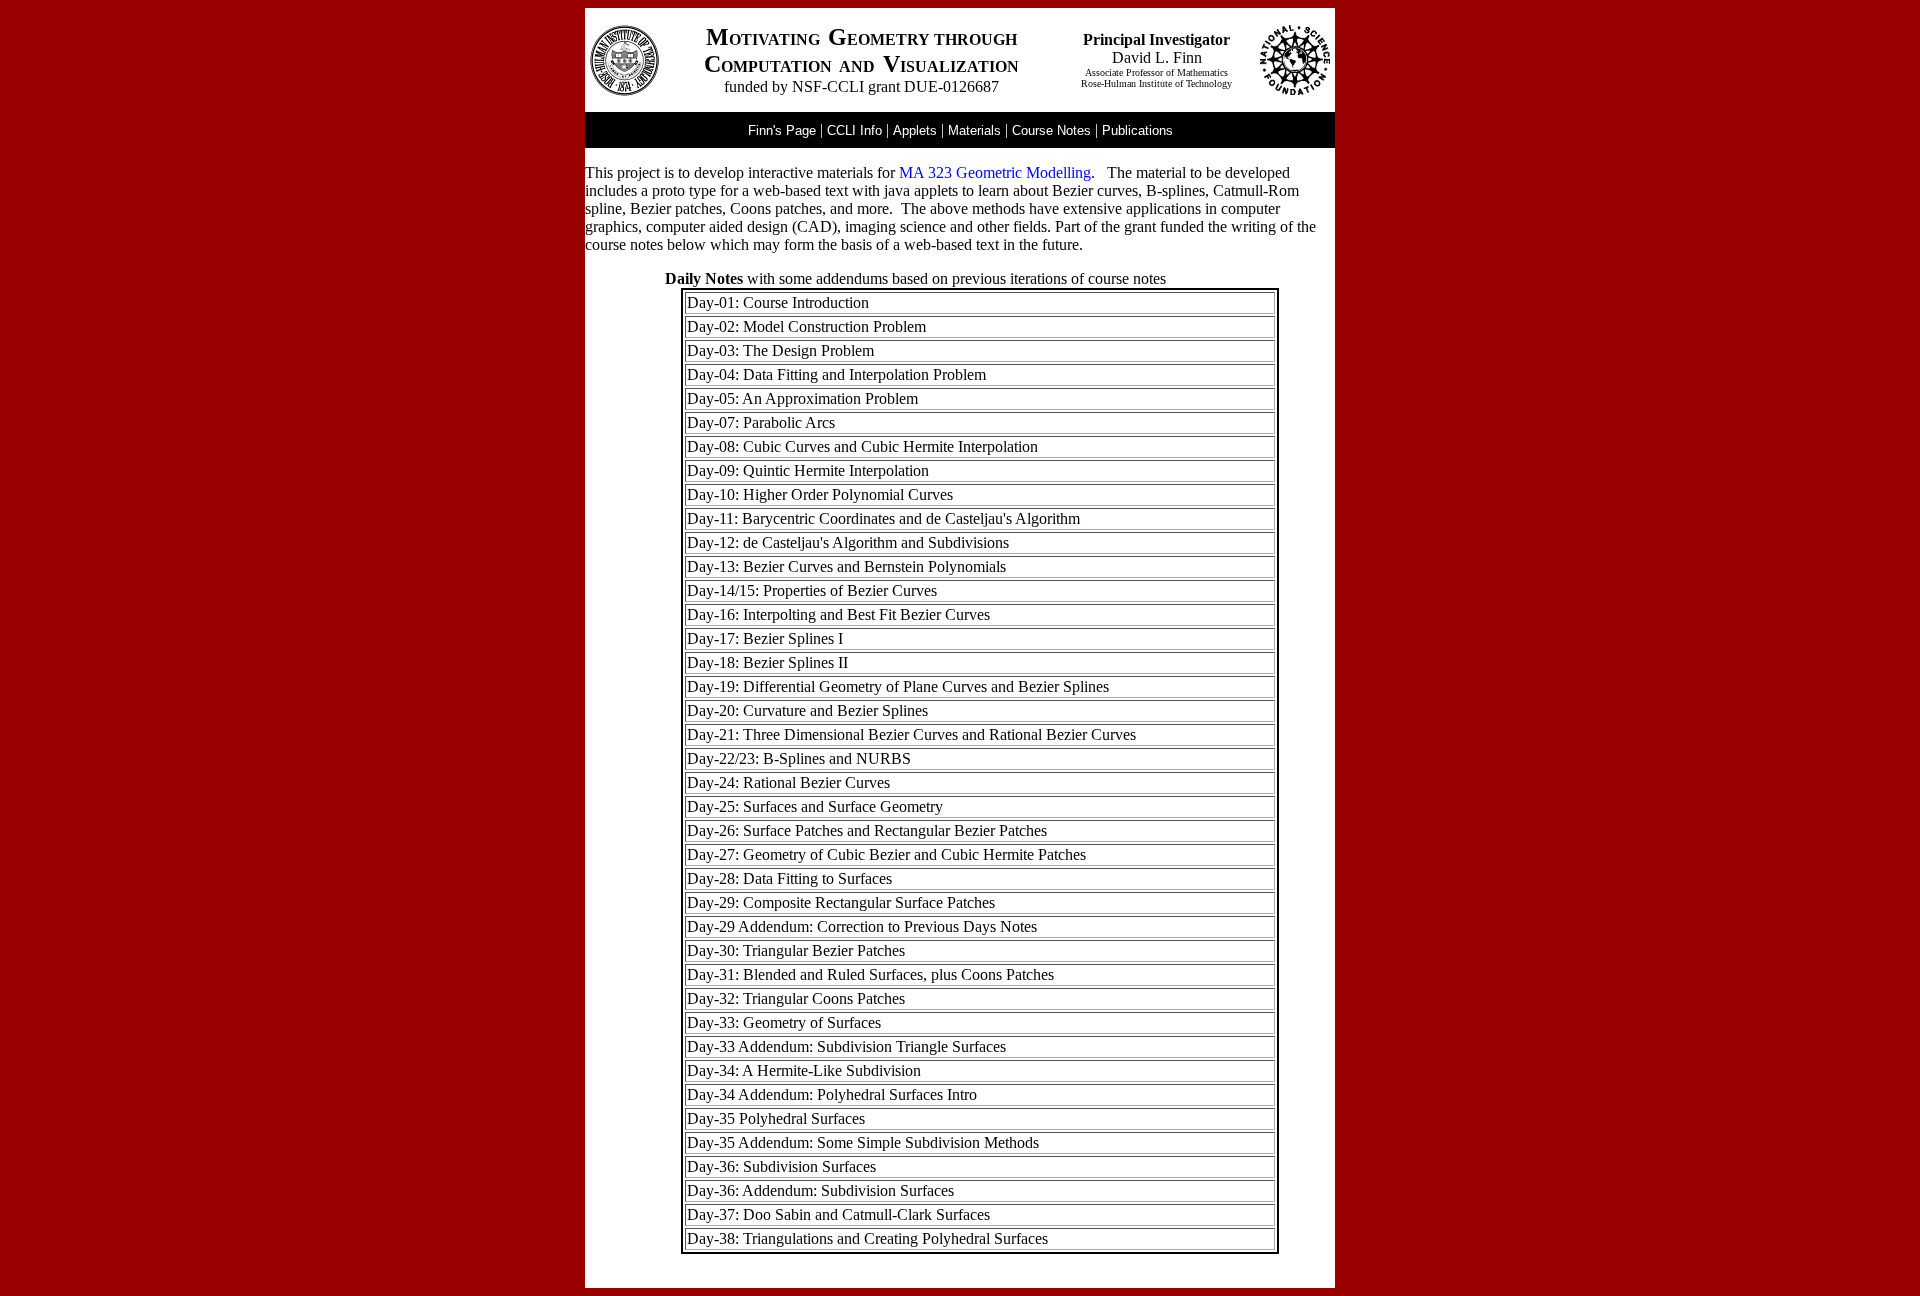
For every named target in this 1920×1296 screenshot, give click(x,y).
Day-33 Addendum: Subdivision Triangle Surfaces (846, 1046)
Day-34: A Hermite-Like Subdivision (804, 1070)
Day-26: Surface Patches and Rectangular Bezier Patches (867, 830)
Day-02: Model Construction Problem (806, 326)
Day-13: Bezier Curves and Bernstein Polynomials (846, 566)
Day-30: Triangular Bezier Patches (796, 950)
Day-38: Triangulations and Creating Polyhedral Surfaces (867, 1238)
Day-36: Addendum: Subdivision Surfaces (820, 1190)
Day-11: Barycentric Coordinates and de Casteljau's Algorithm (883, 518)
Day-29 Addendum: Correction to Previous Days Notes (862, 926)
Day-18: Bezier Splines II (767, 662)
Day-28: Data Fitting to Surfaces (789, 878)
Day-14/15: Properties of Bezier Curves (812, 590)
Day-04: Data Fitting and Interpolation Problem (836, 374)
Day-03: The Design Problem (780, 350)
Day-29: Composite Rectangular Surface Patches (841, 902)
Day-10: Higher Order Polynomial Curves (820, 494)
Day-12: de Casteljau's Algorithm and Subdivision (845, 542)
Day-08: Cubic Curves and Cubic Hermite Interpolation (862, 446)
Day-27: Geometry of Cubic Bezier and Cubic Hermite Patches (886, 854)
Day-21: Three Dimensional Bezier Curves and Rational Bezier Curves (911, 734)
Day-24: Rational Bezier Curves (788, 782)
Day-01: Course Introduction (778, 302)
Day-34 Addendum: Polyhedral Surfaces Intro (832, 1094)
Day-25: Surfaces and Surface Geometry (815, 806)
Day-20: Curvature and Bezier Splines (807, 710)
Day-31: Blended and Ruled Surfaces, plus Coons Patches (870, 974)
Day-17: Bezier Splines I (765, 638)
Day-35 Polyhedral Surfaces (776, 1118)
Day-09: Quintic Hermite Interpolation (808, 470)
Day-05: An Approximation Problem (802, 398)
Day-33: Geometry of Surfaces (784, 1022)
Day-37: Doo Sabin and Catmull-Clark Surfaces (838, 1214)
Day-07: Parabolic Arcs (761, 422)
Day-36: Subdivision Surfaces (781, 1166)
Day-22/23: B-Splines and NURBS (799, 758)
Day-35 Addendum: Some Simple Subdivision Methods (863, 1142)
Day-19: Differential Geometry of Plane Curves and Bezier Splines (898, 686)
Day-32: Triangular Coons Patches (796, 998)
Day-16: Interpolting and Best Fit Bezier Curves (838, 614)
